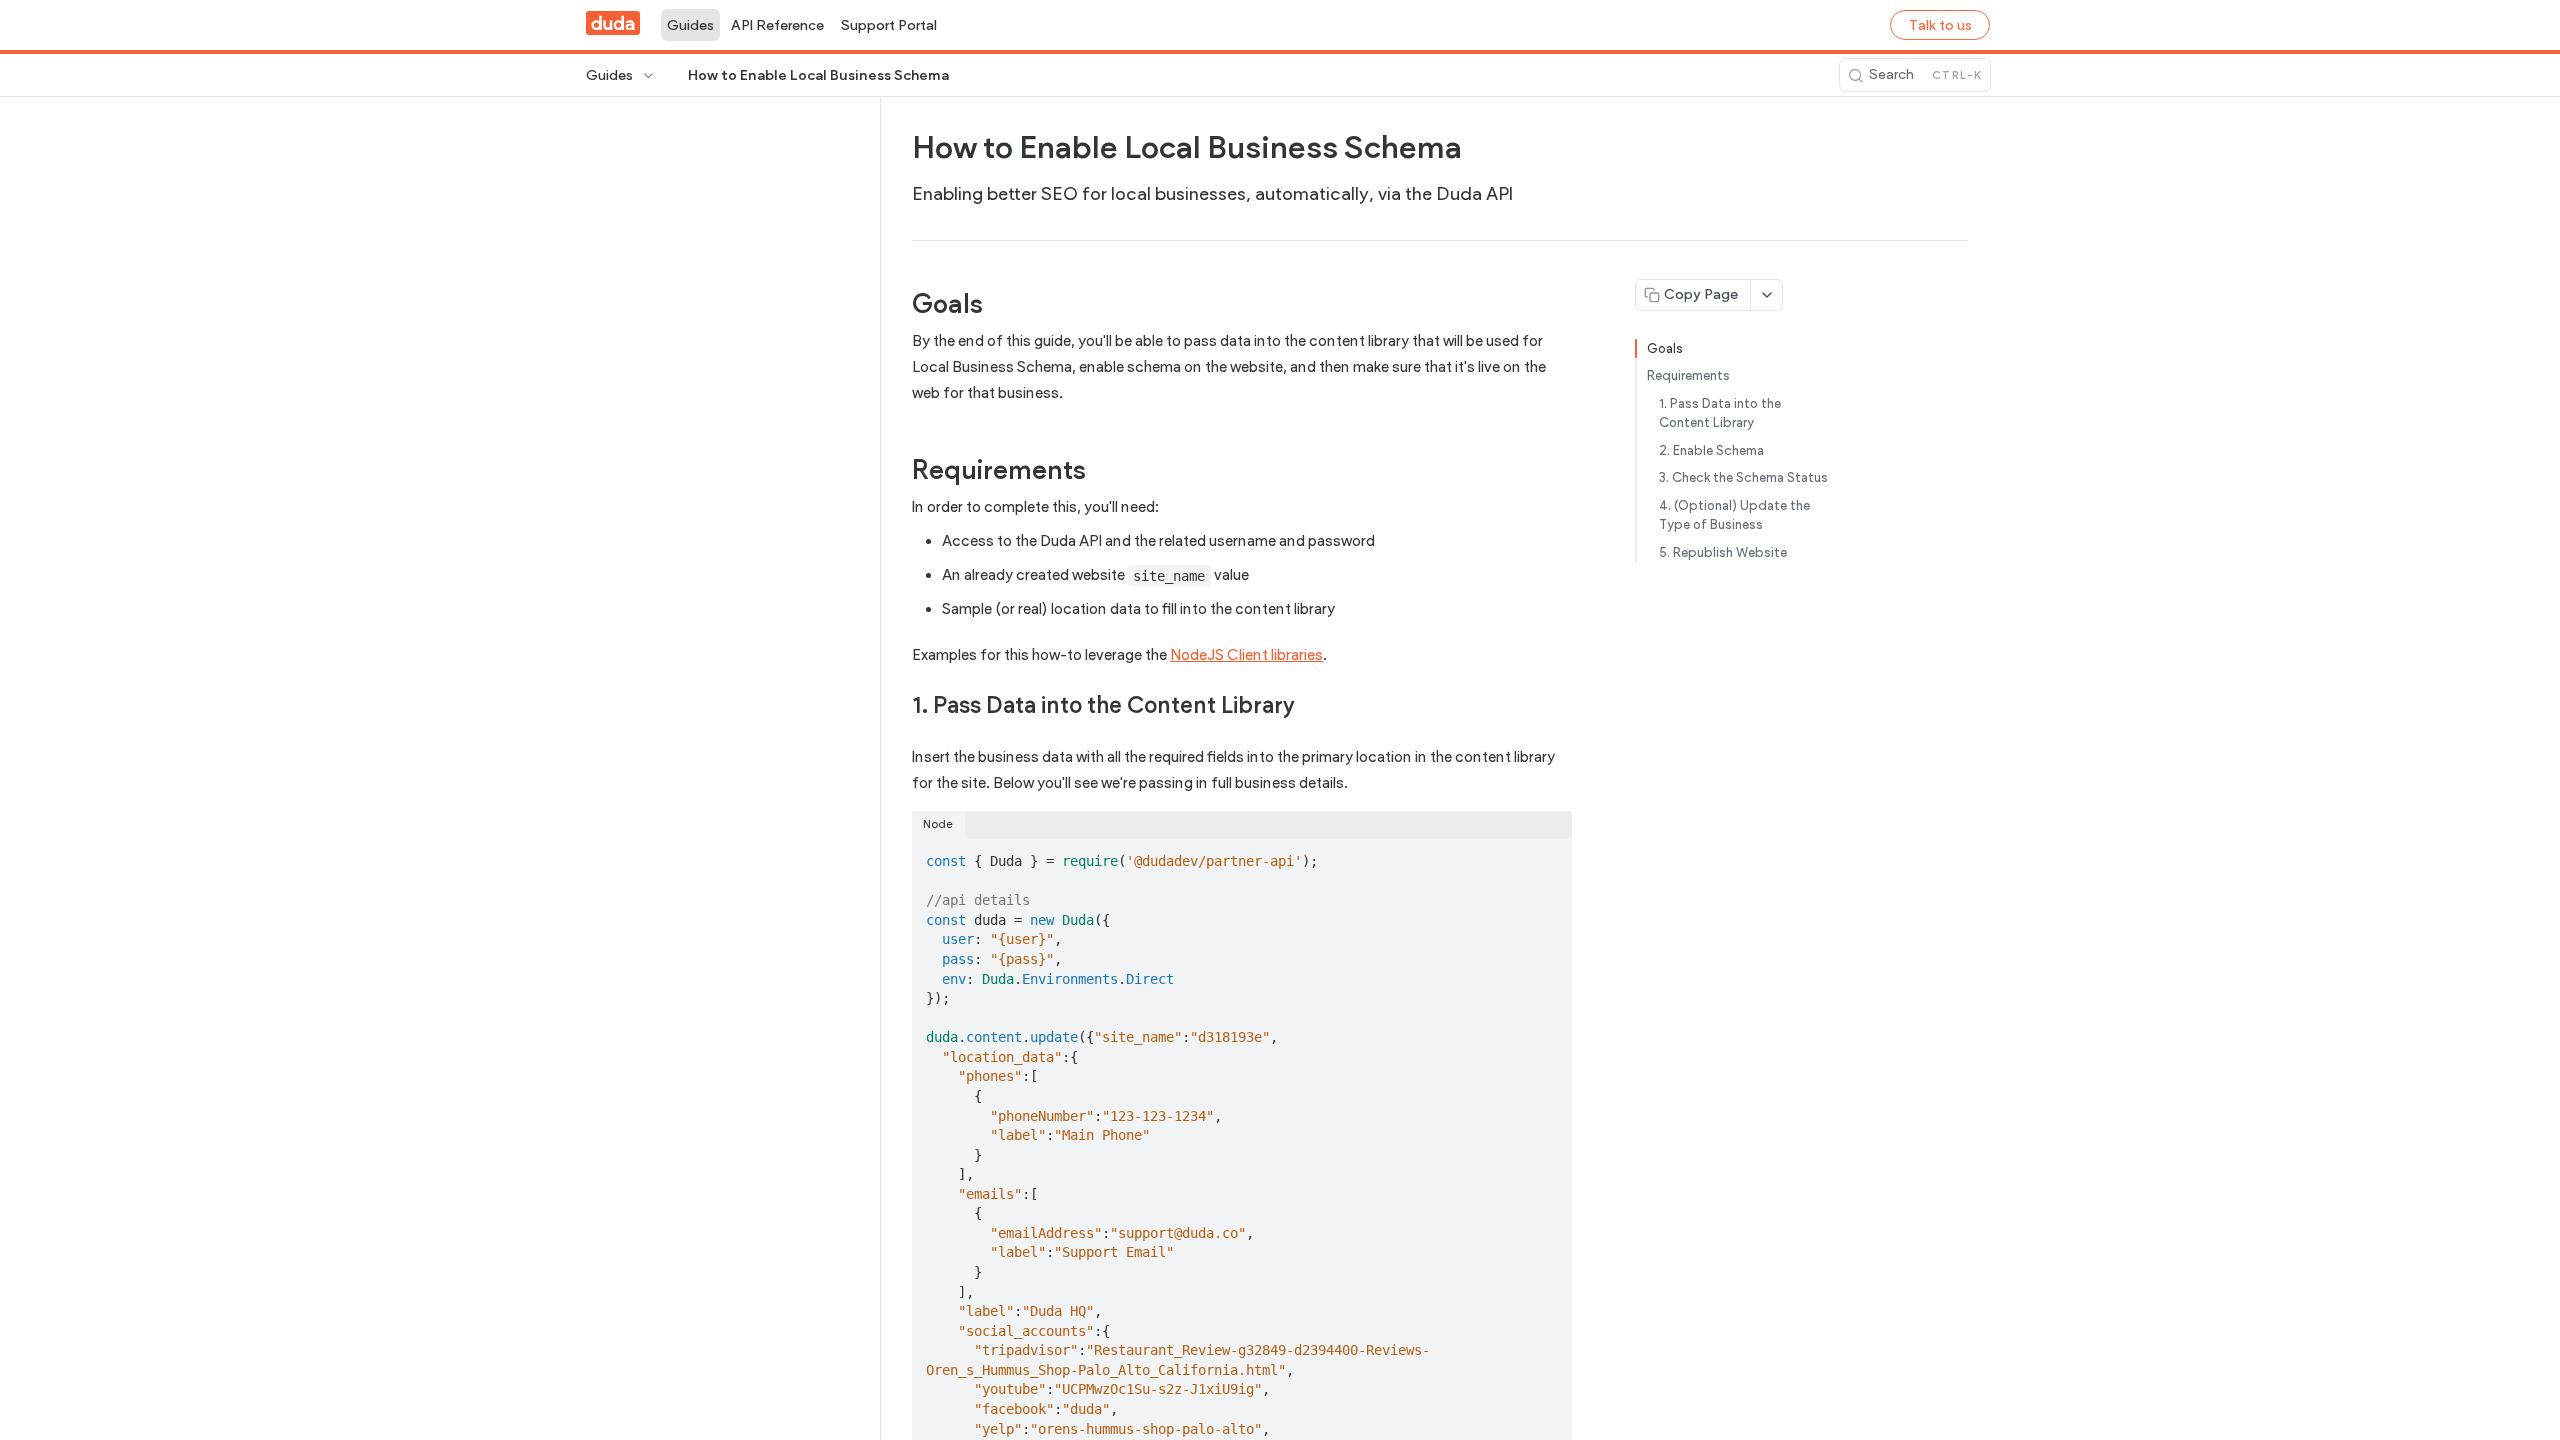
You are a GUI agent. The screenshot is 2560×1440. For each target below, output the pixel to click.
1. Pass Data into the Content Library (1720, 413)
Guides (690, 25)
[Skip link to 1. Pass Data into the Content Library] (898, 705)
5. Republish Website (1723, 552)
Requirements (1688, 375)
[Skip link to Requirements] (898, 470)
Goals (1665, 348)
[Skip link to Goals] (898, 304)
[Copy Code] (1548, 855)
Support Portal (889, 25)
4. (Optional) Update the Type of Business (1734, 515)
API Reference (777, 25)
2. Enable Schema (1711, 450)
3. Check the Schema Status (1743, 477)
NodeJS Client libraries (1246, 655)
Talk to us (1940, 25)
